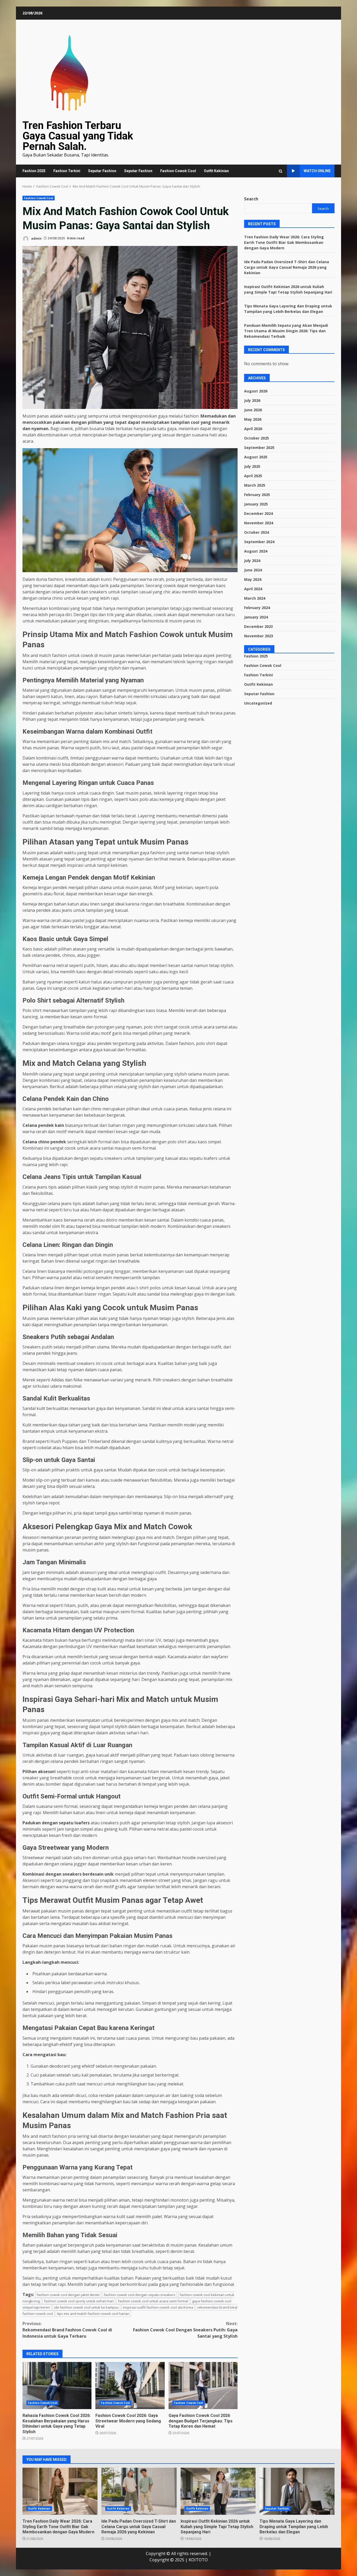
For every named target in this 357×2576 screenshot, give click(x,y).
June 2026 (253, 410)
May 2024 (253, 579)
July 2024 (252, 561)
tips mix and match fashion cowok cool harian (93, 2314)
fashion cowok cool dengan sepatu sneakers (140, 2295)
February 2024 (257, 608)
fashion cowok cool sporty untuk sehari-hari (79, 2301)
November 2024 (259, 523)
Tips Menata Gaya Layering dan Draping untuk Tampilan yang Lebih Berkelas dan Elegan (297, 2491)
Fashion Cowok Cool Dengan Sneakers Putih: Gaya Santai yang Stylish (185, 2330)
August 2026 (256, 391)
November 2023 (259, 636)
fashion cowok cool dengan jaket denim (68, 2295)
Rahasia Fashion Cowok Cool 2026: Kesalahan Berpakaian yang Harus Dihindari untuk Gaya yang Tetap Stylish (57, 2386)
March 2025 (255, 485)
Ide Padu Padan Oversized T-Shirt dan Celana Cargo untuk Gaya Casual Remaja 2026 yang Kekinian (287, 267)
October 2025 (257, 438)
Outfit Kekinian (216, 171)
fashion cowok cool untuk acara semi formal (153, 2301)
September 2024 (259, 542)
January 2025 (256, 504)
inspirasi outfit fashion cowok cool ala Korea (158, 2307)
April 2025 (253, 476)
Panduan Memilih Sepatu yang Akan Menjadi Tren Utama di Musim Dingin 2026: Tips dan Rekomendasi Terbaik (286, 331)
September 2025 (259, 448)
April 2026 (253, 429)
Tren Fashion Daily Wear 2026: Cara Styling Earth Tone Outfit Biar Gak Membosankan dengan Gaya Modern (284, 242)
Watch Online (317, 171)
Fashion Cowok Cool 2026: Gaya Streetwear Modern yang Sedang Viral (130, 2386)
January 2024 (256, 617)
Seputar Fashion (102, 171)
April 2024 (253, 589)
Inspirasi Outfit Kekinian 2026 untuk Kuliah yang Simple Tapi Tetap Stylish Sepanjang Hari (218, 2491)
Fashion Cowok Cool (178, 171)
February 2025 (257, 495)
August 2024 (256, 551)
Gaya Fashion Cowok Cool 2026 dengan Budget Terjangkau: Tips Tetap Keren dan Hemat (203, 2386)
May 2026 (253, 419)
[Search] (281, 171)
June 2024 (253, 570)
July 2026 (252, 400)
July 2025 (252, 466)
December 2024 (258, 513)
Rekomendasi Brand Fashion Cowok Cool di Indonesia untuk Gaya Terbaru (67, 2330)
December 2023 (258, 626)
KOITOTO (198, 2560)
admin (36, 238)
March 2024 (255, 598)
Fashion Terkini (67, 171)
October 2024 (257, 532)
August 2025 (256, 457)
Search (251, 199)
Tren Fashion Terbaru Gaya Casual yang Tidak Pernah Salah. (78, 136)
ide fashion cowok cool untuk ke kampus (86, 2307)
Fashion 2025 (34, 171)
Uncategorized (258, 703)
